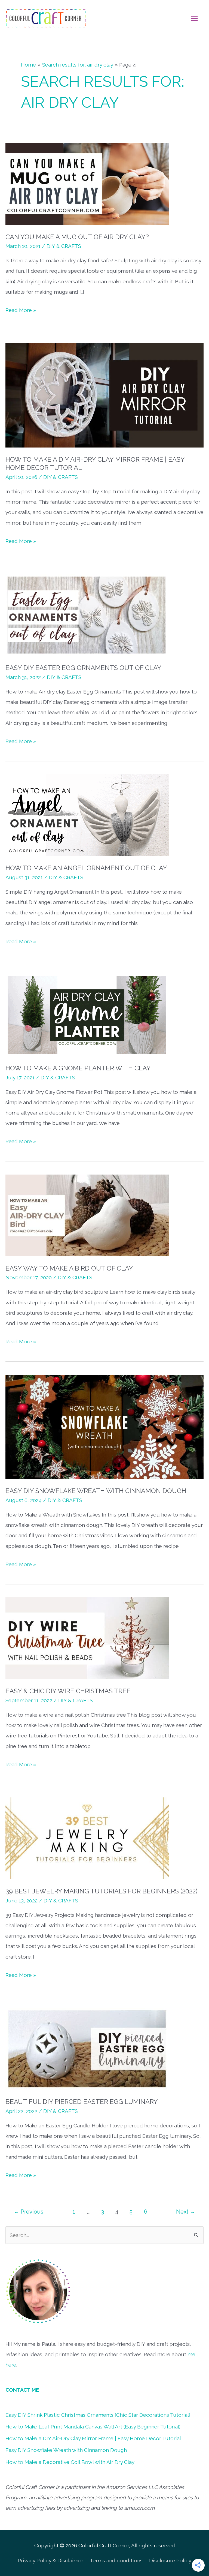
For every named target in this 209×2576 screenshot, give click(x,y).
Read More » (21, 311)
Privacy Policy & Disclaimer (50, 2560)
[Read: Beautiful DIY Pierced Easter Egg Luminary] (87, 2048)
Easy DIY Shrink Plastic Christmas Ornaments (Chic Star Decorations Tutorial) (98, 2415)
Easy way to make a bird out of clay (69, 1268)
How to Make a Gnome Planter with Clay (78, 1068)
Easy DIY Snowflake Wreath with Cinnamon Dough (96, 1491)
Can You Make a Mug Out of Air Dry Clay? (77, 237)
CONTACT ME (22, 2390)
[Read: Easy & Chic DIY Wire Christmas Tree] (87, 1638)
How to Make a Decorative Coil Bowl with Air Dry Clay (70, 2462)
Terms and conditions (116, 2560)
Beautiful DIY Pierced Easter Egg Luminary (82, 2102)
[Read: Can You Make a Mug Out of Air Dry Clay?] (87, 184)
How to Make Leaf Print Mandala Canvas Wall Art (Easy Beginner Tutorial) (93, 2427)
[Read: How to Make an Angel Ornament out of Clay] (87, 815)
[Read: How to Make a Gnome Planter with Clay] (87, 1015)
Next (186, 2212)
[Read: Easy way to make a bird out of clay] (87, 1215)
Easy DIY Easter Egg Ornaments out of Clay (83, 668)
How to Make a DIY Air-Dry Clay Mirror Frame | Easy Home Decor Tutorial (93, 2438)
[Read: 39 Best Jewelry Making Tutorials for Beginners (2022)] (87, 1838)
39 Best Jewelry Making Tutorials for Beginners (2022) (102, 1891)
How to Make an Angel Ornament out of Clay (86, 868)
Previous (29, 2212)
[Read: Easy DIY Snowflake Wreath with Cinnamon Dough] (104, 1426)
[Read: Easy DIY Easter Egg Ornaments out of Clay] (87, 615)
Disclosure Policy (170, 2560)
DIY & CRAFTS (64, 246)
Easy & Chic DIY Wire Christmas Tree (68, 1691)
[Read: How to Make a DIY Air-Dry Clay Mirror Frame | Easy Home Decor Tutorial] (104, 395)
